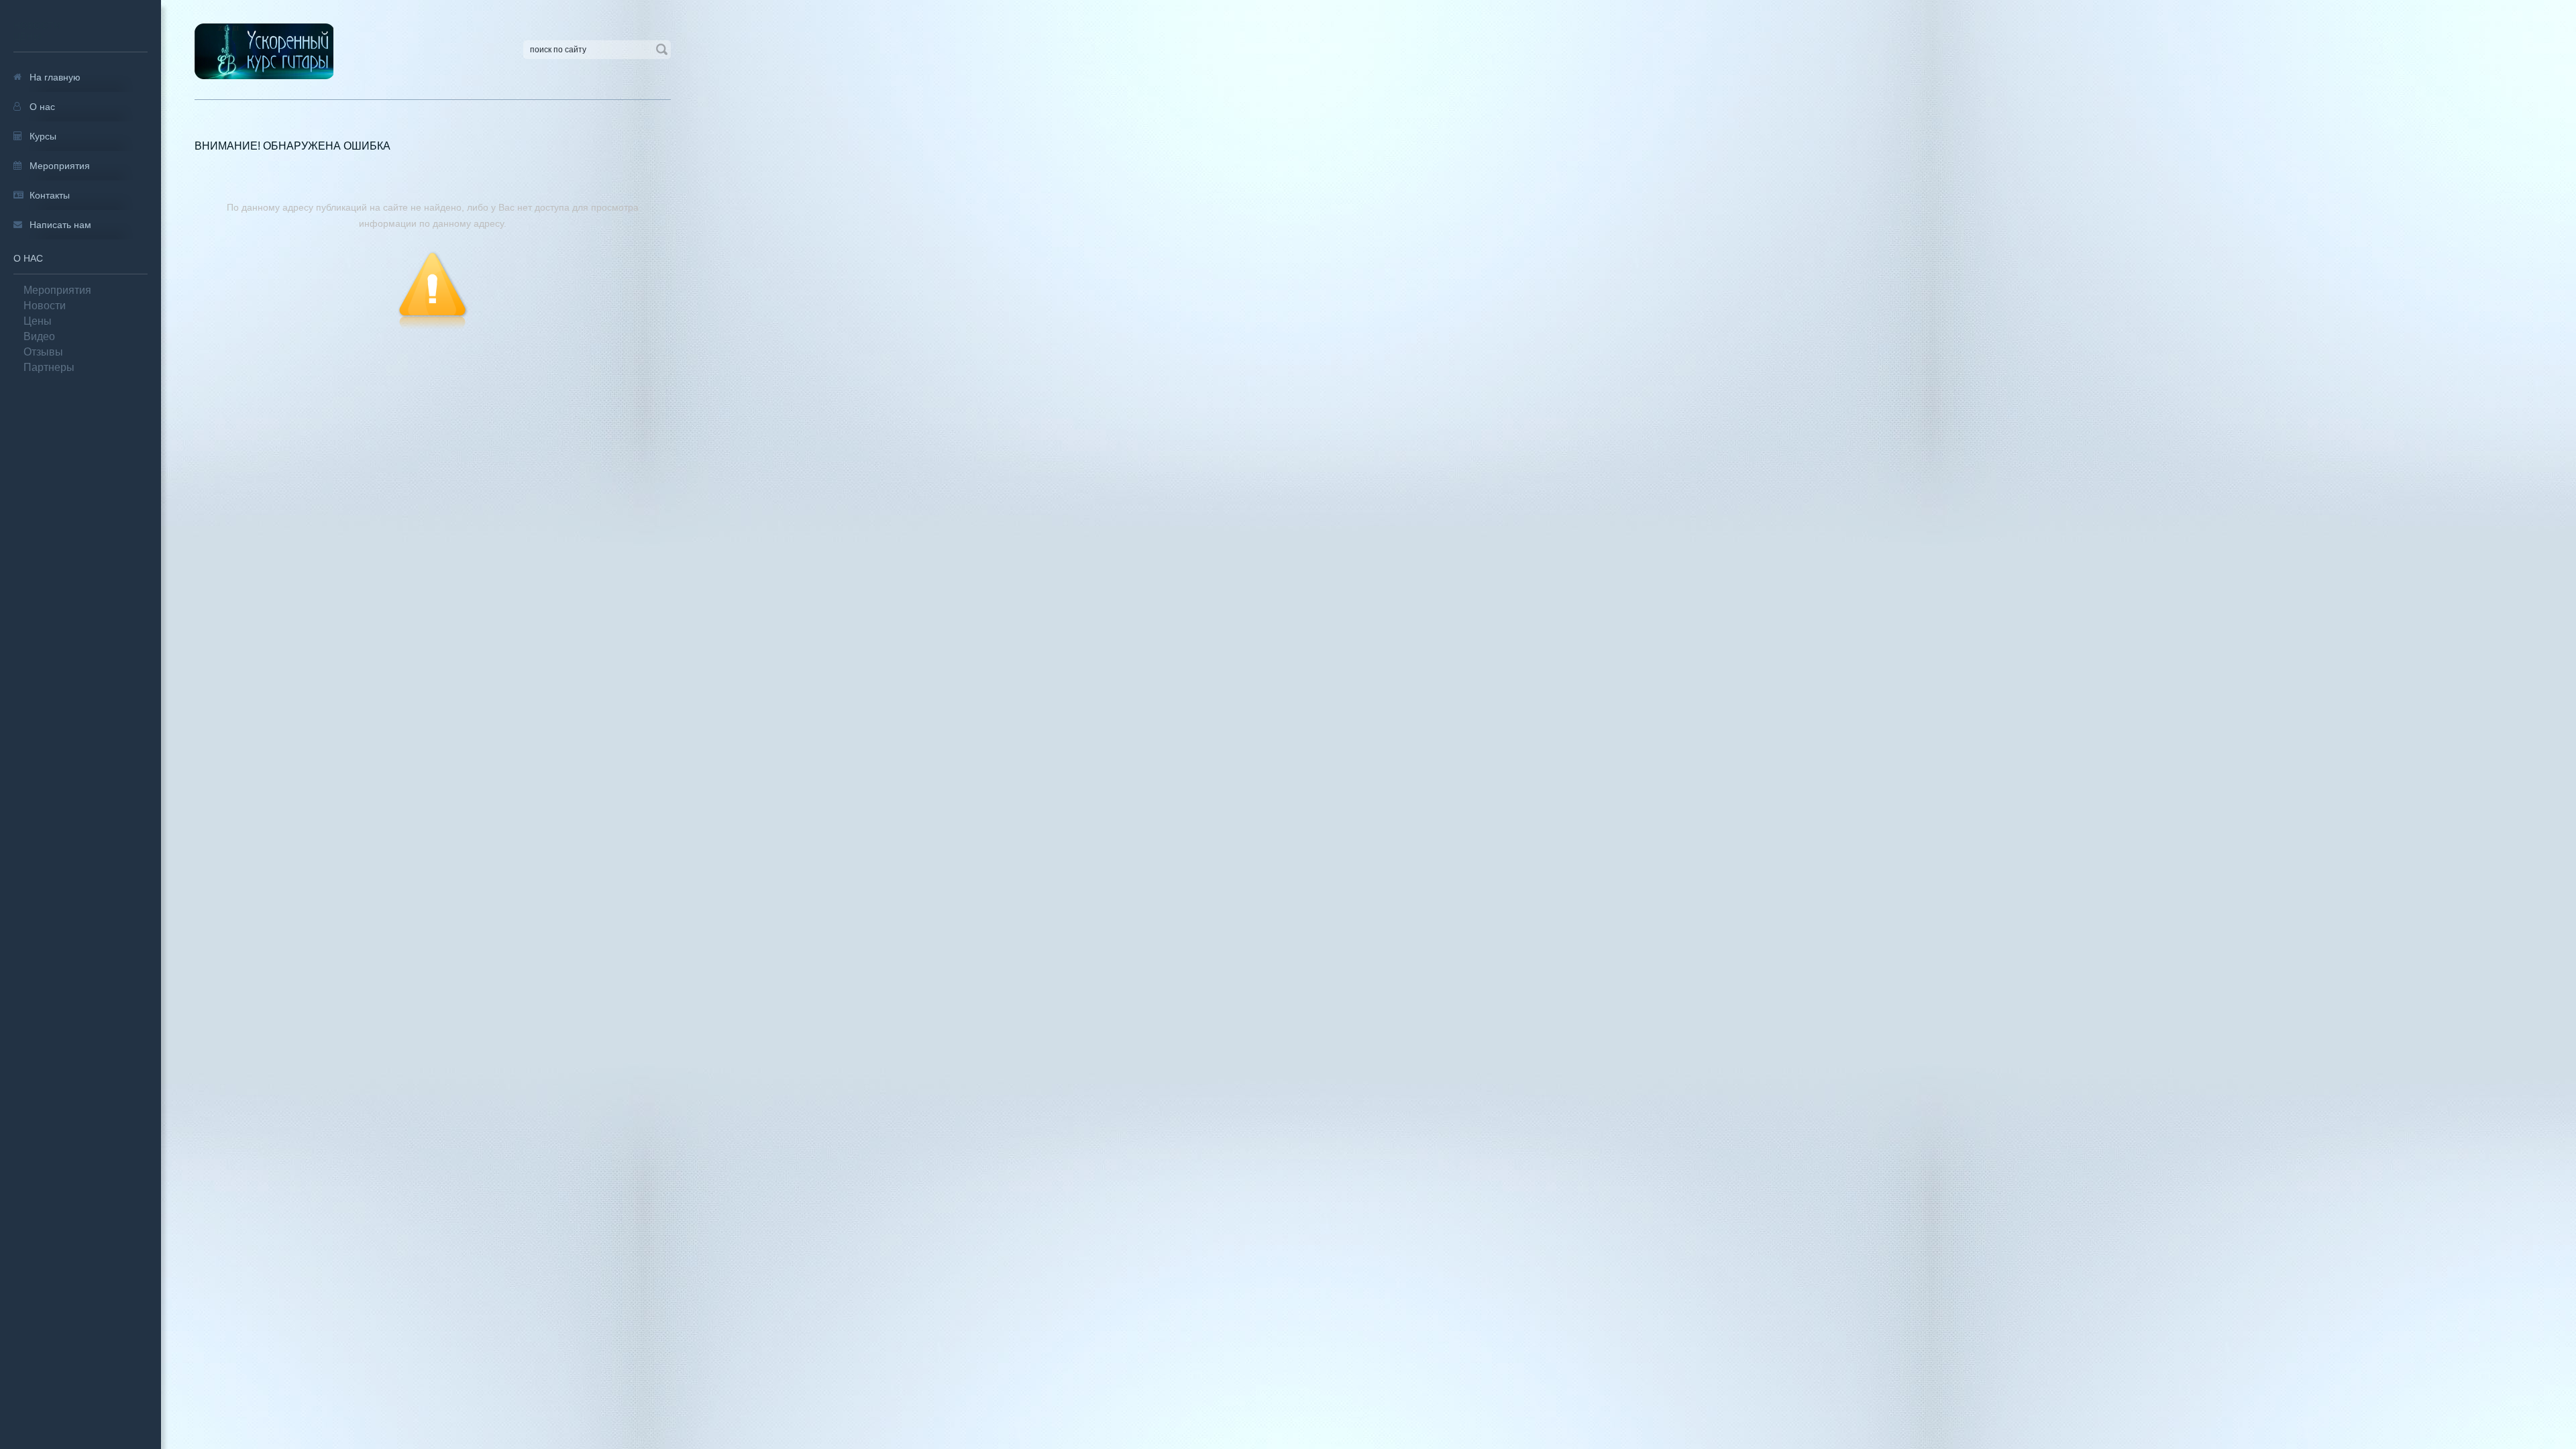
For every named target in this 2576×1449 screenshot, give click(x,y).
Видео (39, 336)
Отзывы (43, 352)
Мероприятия (57, 290)
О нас (28, 258)
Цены (27, 36)
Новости (37, 25)
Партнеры (49, 367)
